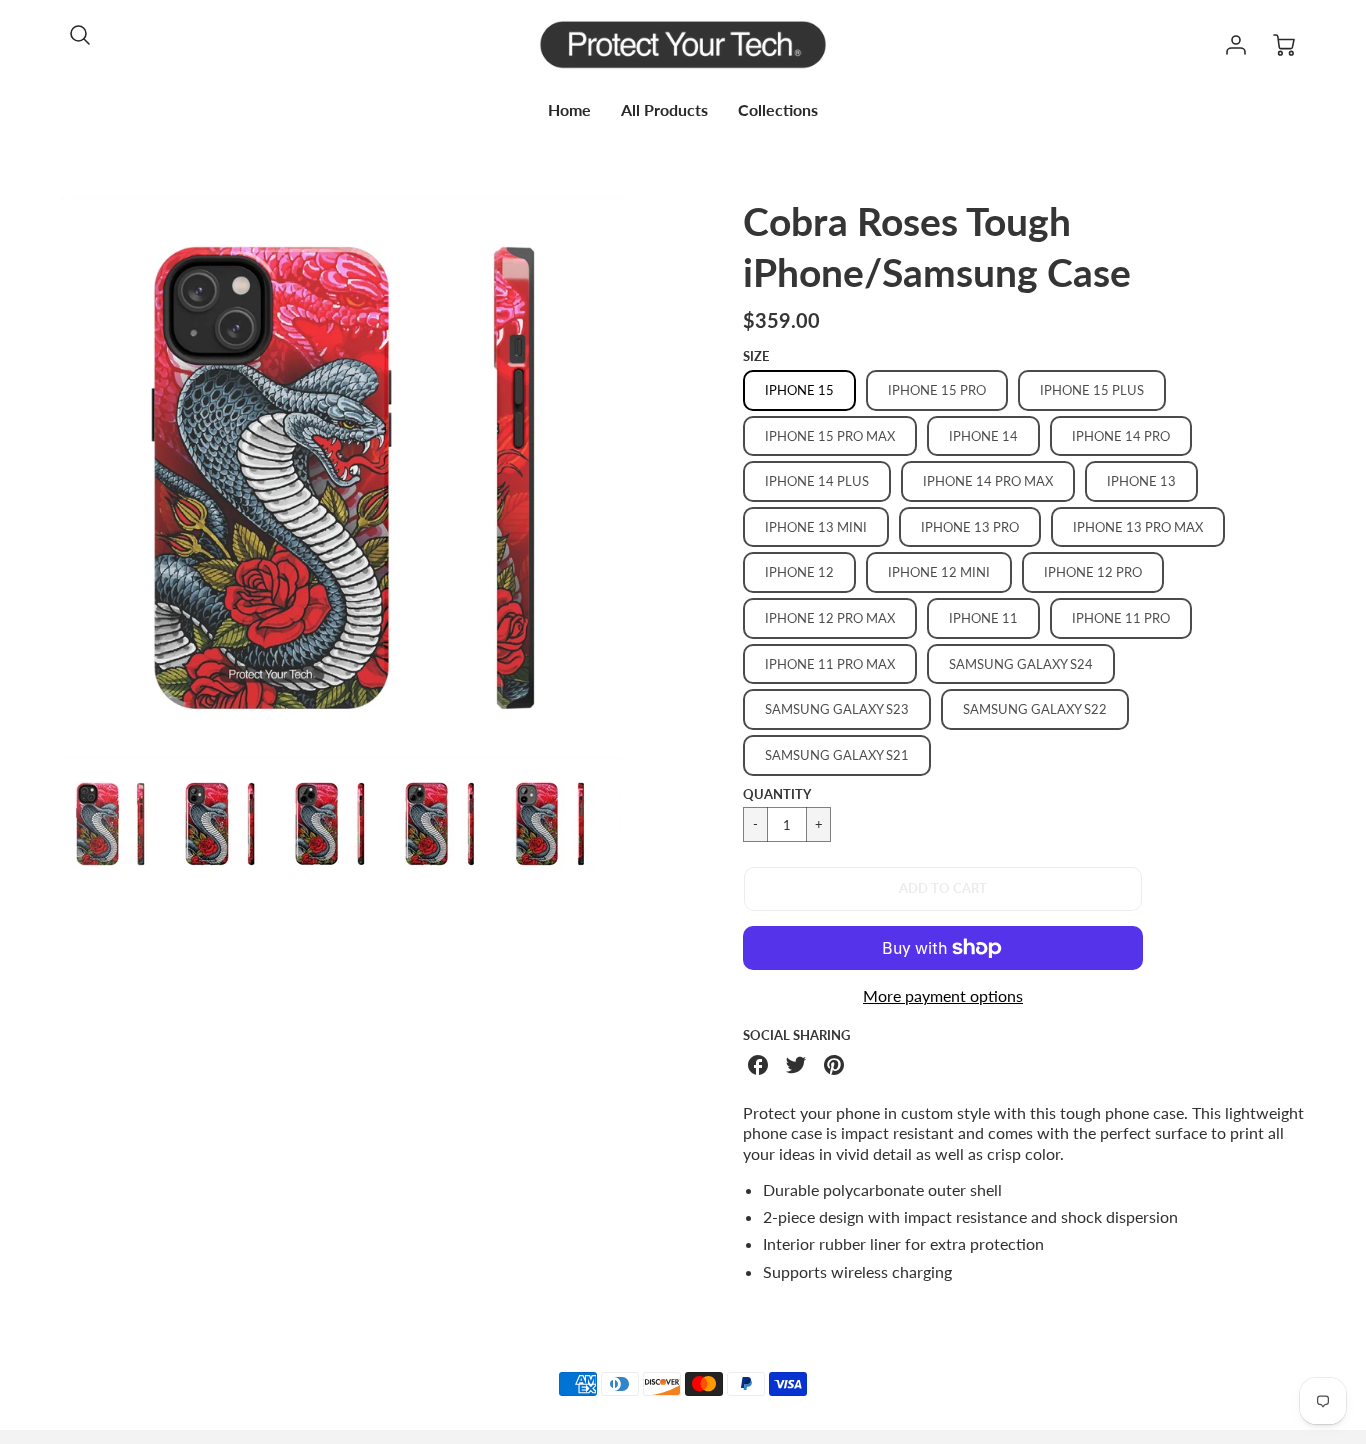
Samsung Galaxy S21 (837, 755)
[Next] (638, 477)
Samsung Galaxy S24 (1021, 664)
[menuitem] (569, 110)
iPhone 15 (799, 390)
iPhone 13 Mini (816, 527)
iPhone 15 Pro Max (830, 436)
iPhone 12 (799, 572)
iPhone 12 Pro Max (830, 618)
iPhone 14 (983, 436)
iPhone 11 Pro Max (830, 664)
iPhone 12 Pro (1093, 572)
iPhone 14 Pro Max (988, 481)
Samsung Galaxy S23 (837, 709)
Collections (778, 109)
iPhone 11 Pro (1121, 618)
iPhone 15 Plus (1092, 390)
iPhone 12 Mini (939, 572)
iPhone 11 (983, 618)
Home (569, 109)
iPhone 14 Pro (1121, 436)
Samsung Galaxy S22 (1035, 709)
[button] (943, 889)
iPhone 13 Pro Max (1138, 527)
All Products (664, 109)
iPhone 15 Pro (937, 390)
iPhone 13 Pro (970, 527)
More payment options (943, 995)
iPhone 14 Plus (817, 481)
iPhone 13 (1141, 481)
